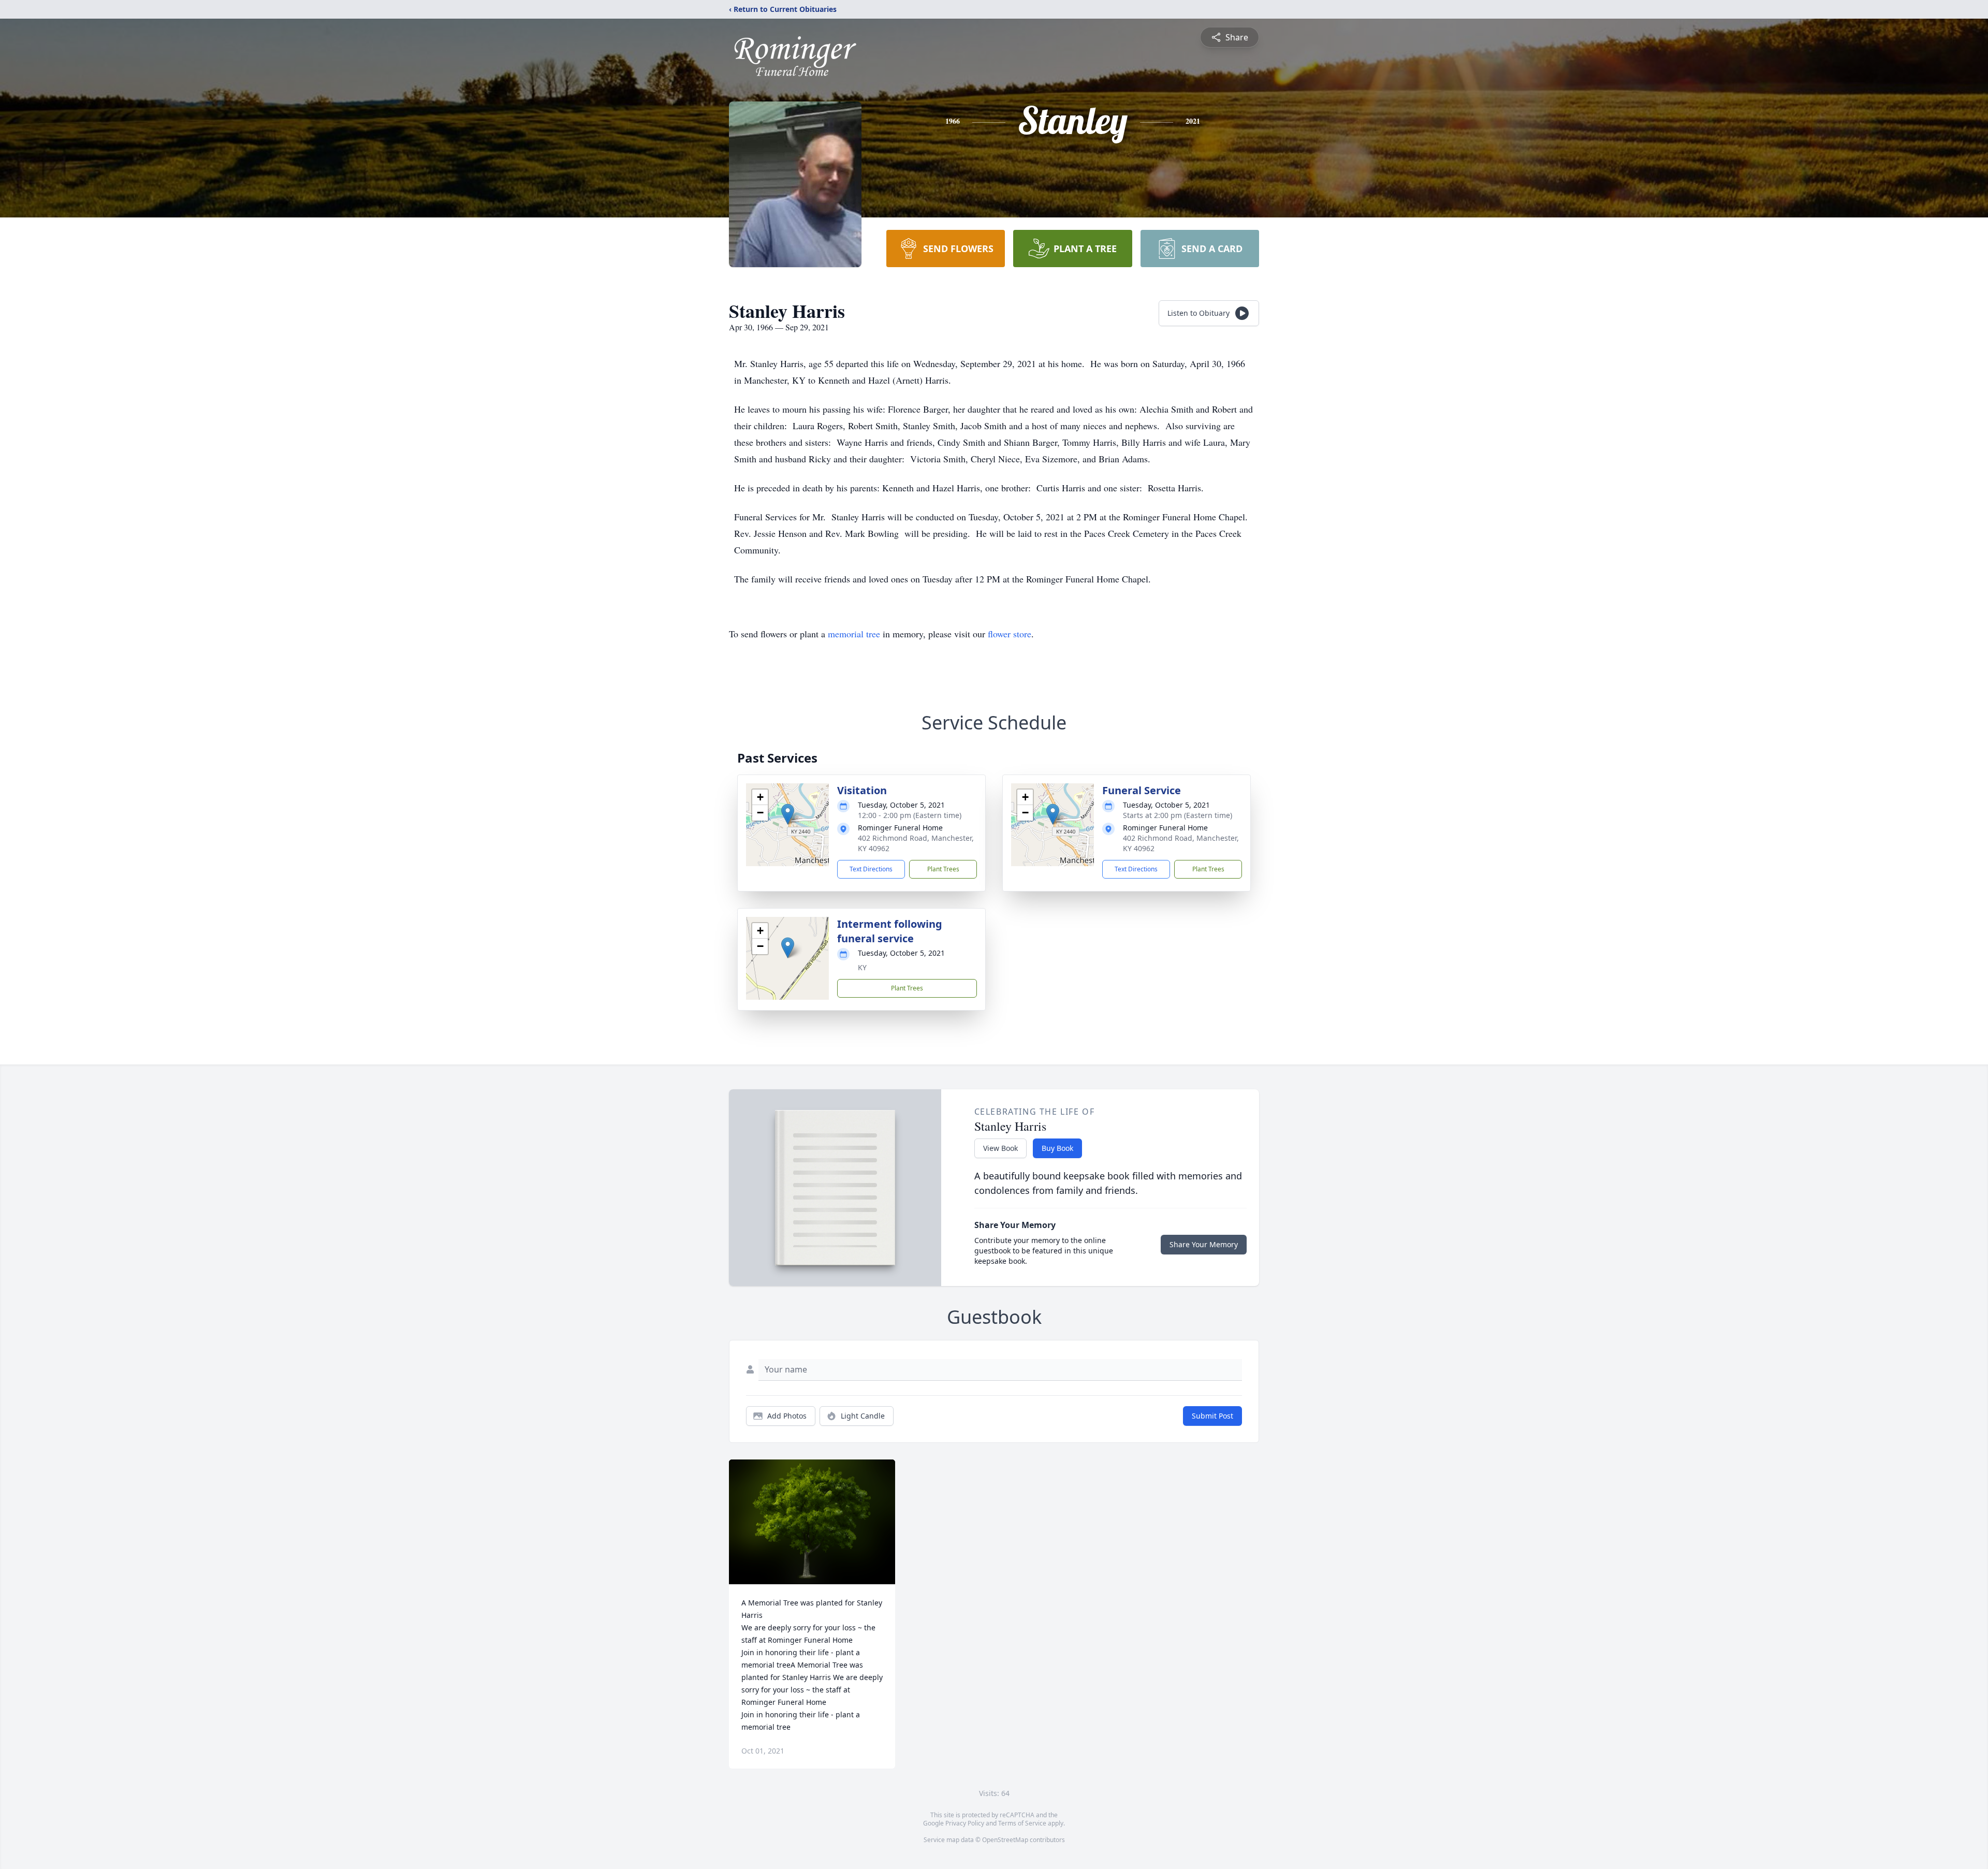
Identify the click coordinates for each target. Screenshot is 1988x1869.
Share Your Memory (1204, 1244)
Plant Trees (943, 869)
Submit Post (1212, 1416)
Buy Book (1057, 1148)
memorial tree (854, 634)
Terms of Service (1022, 1823)
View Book (1000, 1148)
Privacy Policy (965, 1823)
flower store (1010, 634)
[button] (788, 814)
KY (862, 967)
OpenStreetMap (1005, 1840)
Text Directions (871, 869)
